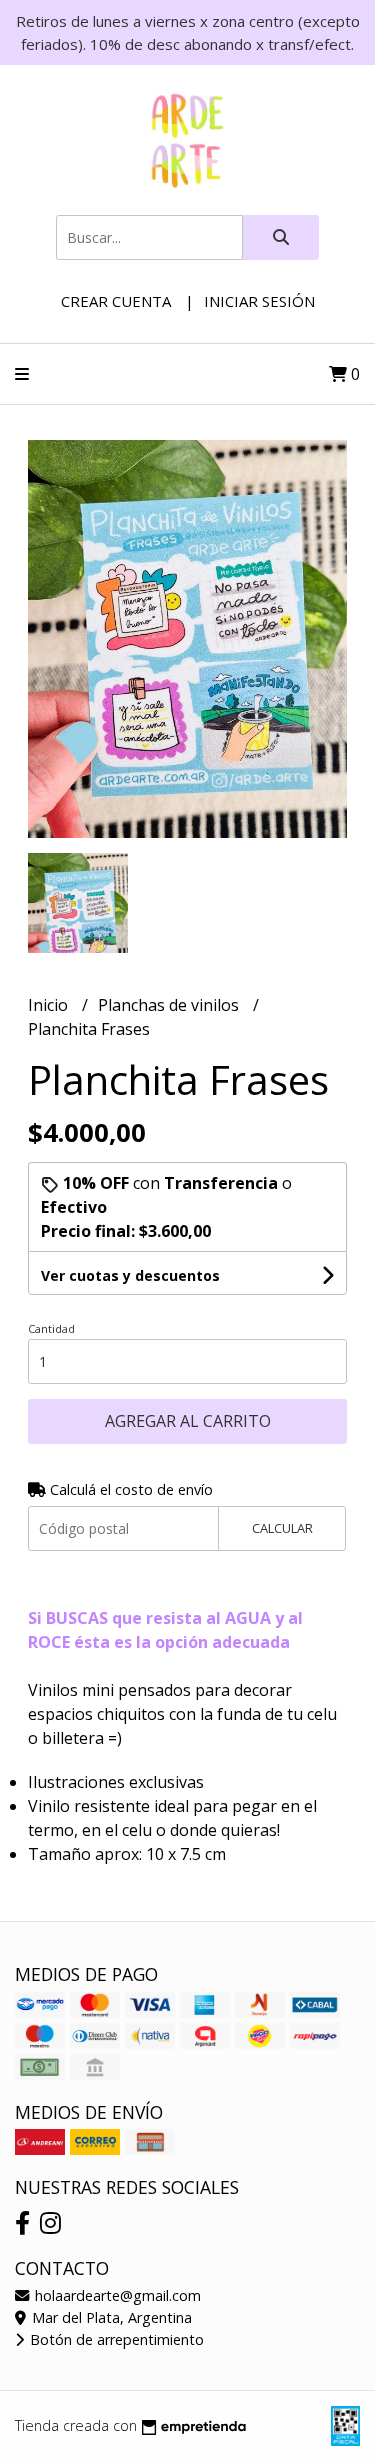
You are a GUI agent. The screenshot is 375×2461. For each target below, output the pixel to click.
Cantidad (51, 1328)
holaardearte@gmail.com (116, 2295)
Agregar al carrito (188, 1421)
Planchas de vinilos (170, 1005)
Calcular (282, 1528)
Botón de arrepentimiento (115, 2339)
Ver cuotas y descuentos (130, 1275)
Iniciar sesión (259, 301)
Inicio (50, 1005)
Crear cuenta (116, 301)
